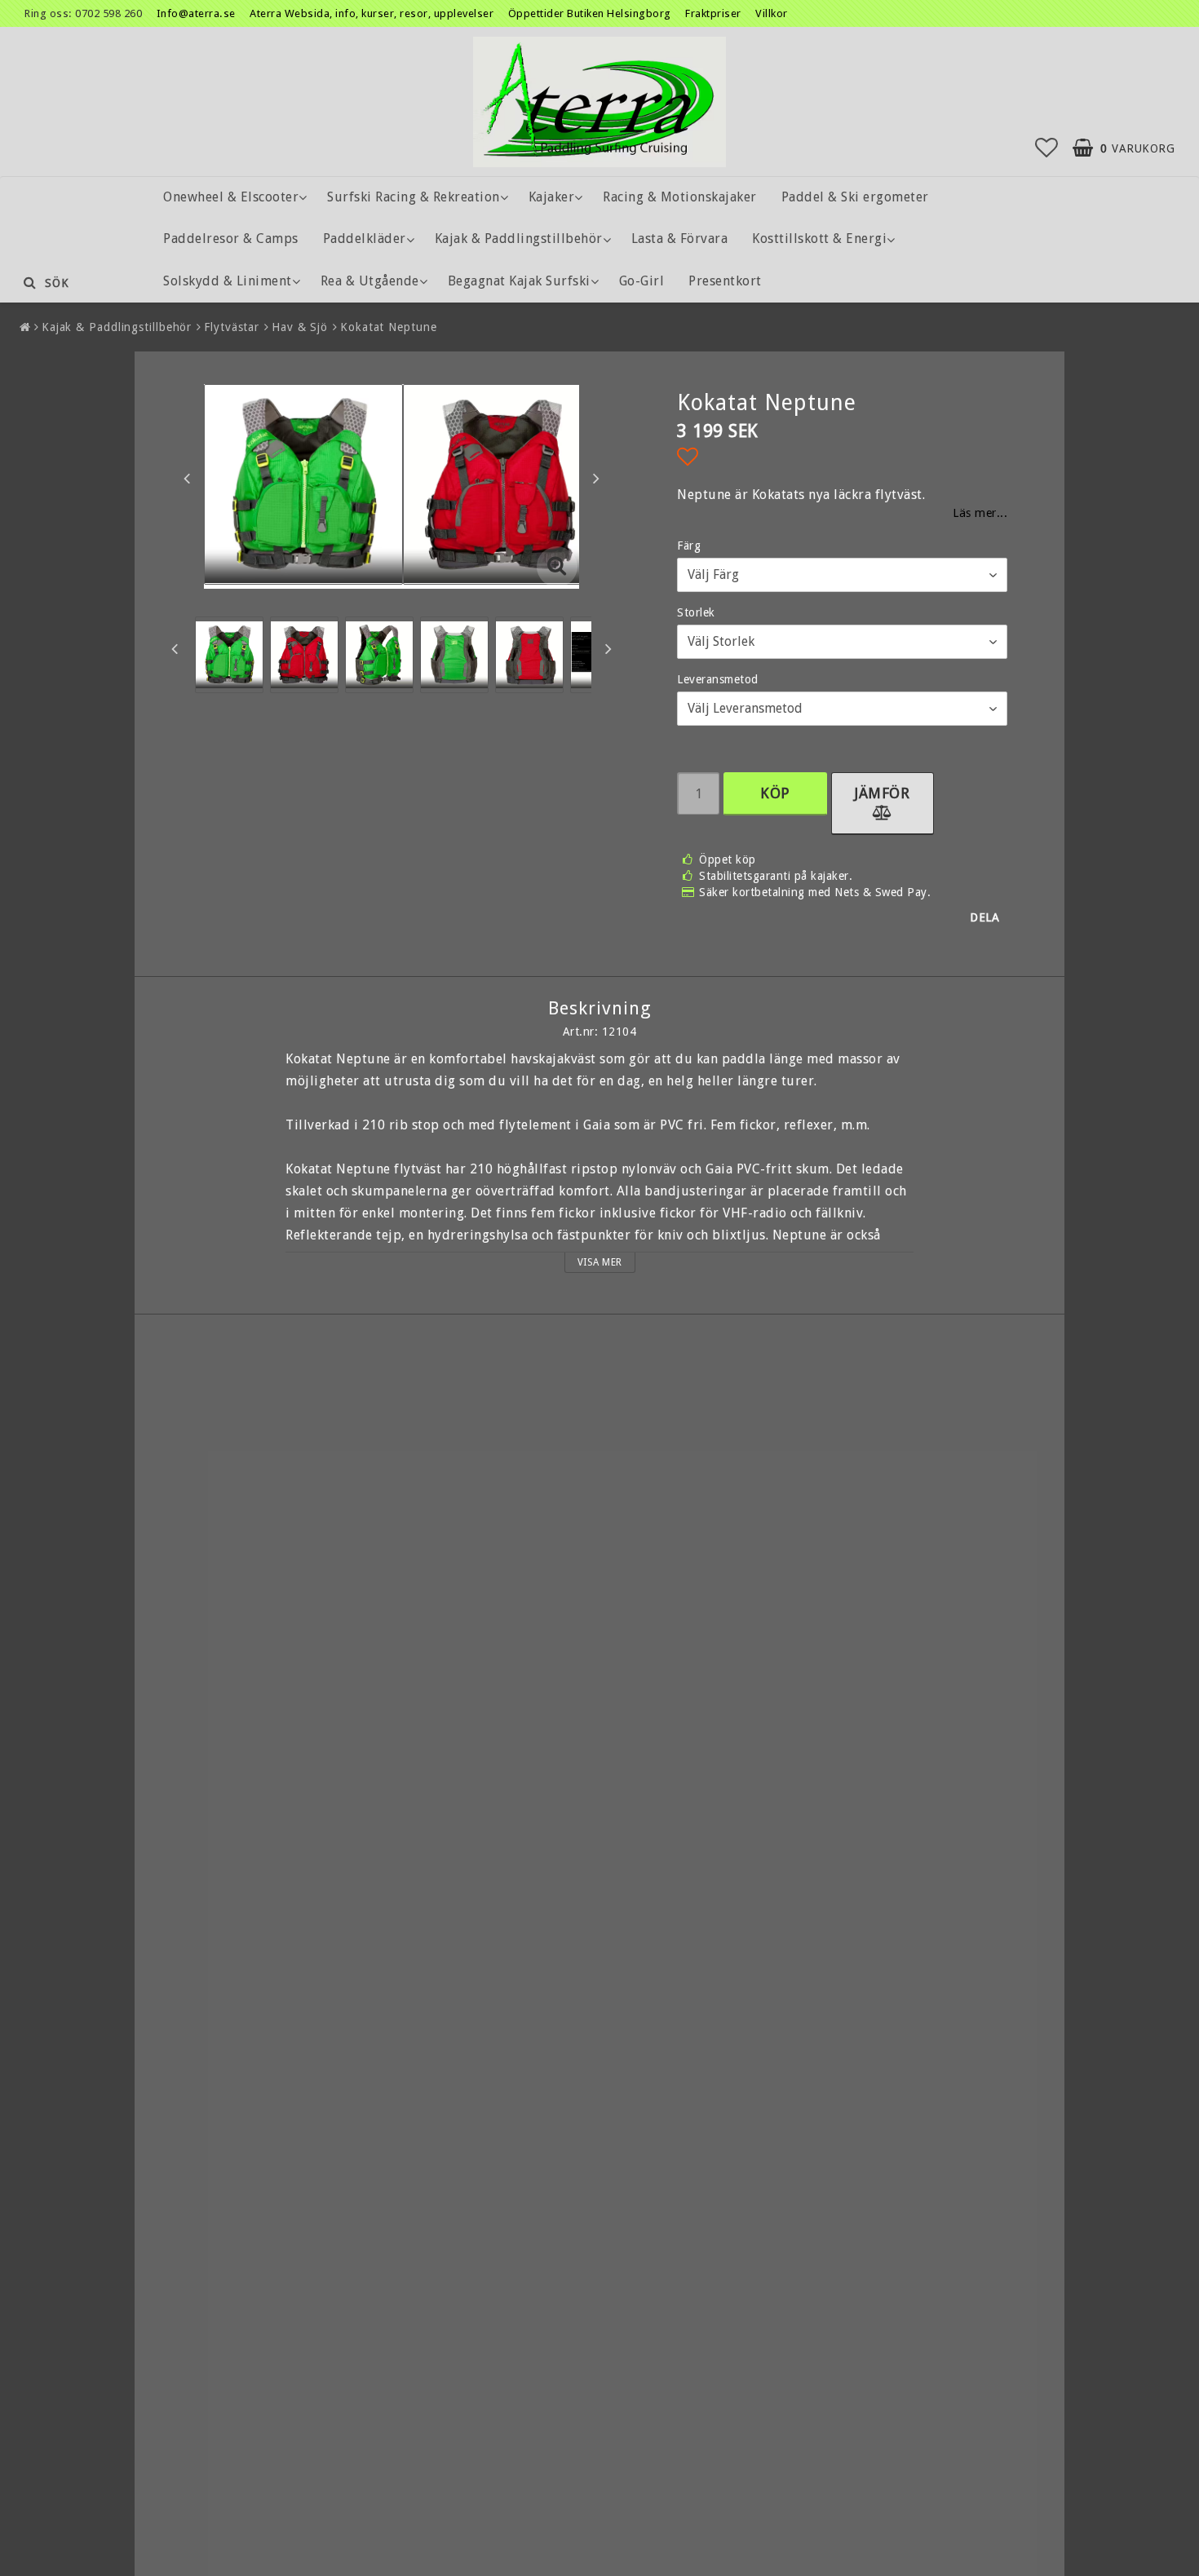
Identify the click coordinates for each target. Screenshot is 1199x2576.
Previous (187, 478)
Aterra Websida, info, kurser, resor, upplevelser (372, 13)
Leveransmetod (718, 679)
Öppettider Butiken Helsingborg (591, 13)
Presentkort (725, 281)
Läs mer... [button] (980, 513)
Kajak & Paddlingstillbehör (519, 239)
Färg (689, 546)
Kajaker (552, 197)
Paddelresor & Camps (231, 239)
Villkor (772, 13)
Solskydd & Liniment (228, 281)
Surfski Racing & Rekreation (414, 197)
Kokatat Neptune (389, 327)
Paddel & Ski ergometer (855, 197)
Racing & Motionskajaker (680, 197)
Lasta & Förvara (680, 239)
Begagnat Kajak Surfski (519, 281)
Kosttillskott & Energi (819, 239)
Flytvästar (232, 327)
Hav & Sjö (300, 327)
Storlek (696, 612)
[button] (1047, 148)
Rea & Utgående (370, 281)
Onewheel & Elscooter (231, 197)
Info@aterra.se (196, 13)
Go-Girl (642, 281)
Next (596, 478)
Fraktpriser (715, 13)
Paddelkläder (365, 239)
